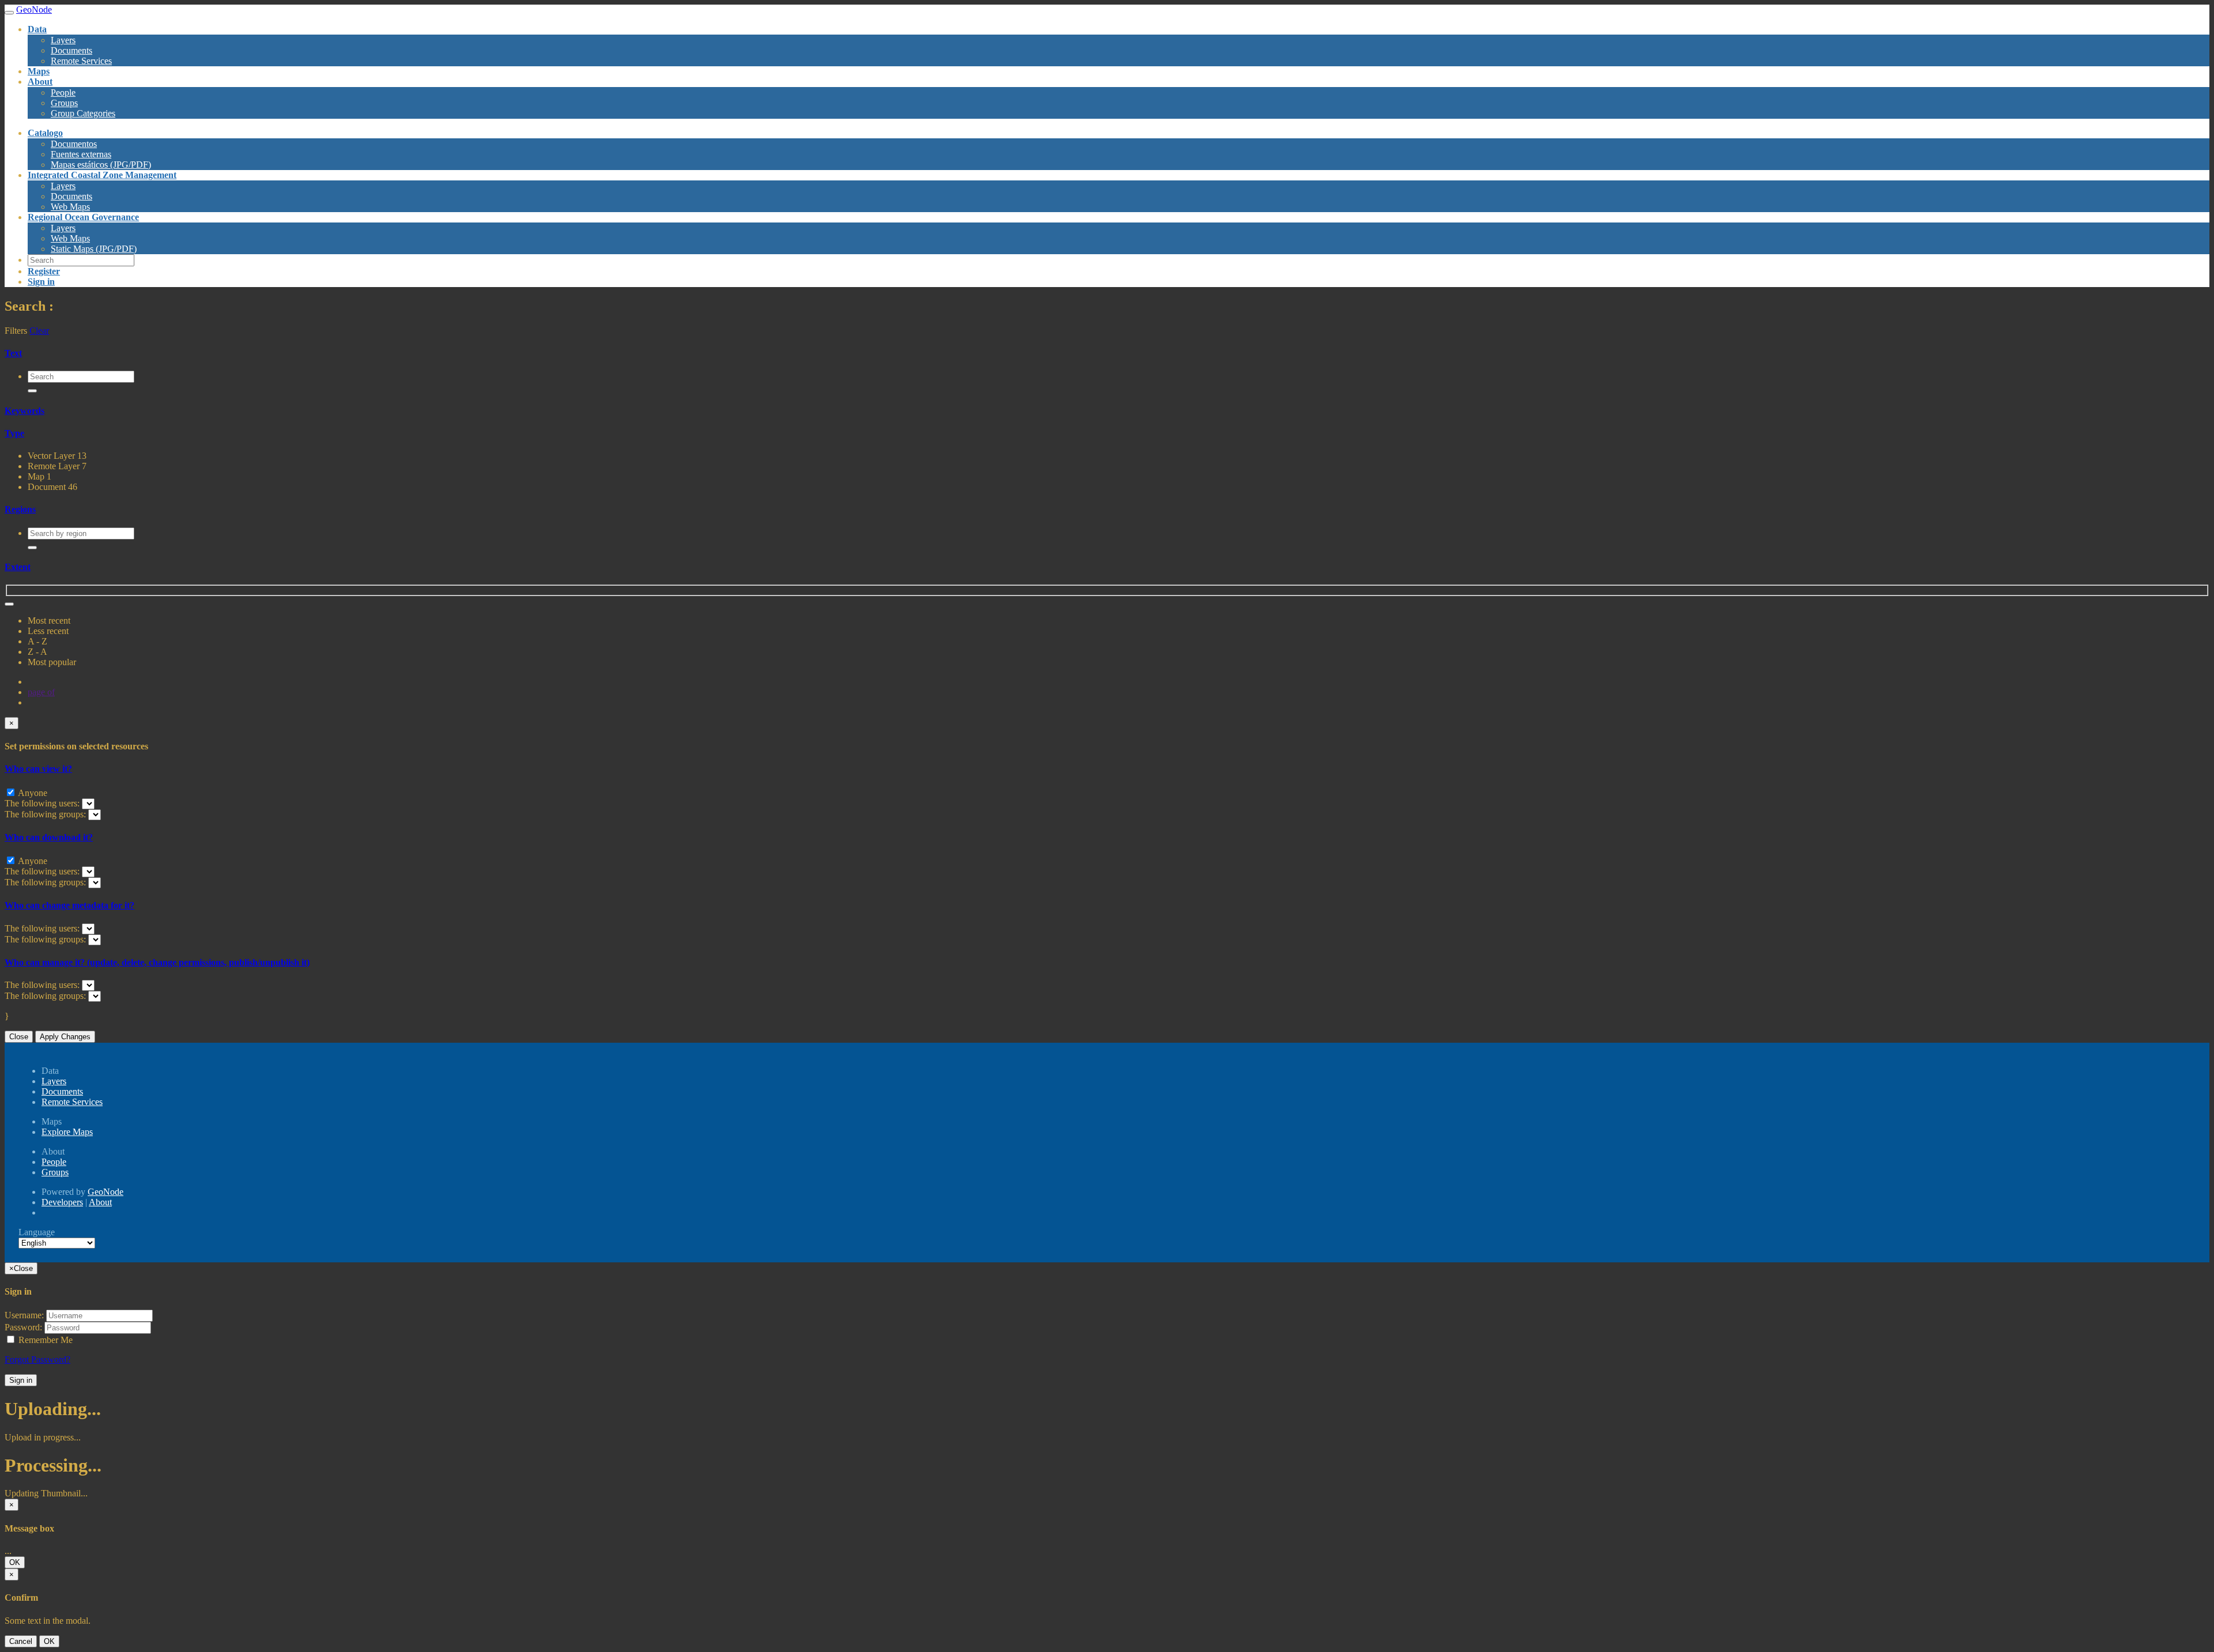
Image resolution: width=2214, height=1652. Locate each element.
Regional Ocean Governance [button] (83, 217)
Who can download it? (49, 837)
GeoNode (106, 1192)
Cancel (21, 1641)
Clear (39, 331)
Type (14, 433)
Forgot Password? (37, 1359)
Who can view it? (38, 769)
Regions (20, 509)
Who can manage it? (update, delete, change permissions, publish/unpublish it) (157, 962)
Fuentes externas (81, 154)
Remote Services (81, 61)
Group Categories (83, 113)
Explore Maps (67, 1132)
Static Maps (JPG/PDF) (94, 249)
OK (15, 1562)
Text (13, 353)
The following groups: (46, 814)
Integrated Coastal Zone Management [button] (102, 175)
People (63, 93)
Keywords (25, 411)
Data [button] (37, 29)
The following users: (43, 803)
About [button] (40, 82)
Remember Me (44, 1340)
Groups (64, 103)
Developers (62, 1202)
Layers (63, 40)
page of (41, 692)
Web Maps (70, 238)
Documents (71, 50)
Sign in (21, 1380)
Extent (18, 567)
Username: (24, 1315)
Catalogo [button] (45, 133)
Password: (23, 1327)
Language (37, 1232)
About (100, 1202)
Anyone (32, 793)
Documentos (74, 144)
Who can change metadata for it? (69, 905)
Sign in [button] (41, 282)
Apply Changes (65, 1037)
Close (19, 1037)
